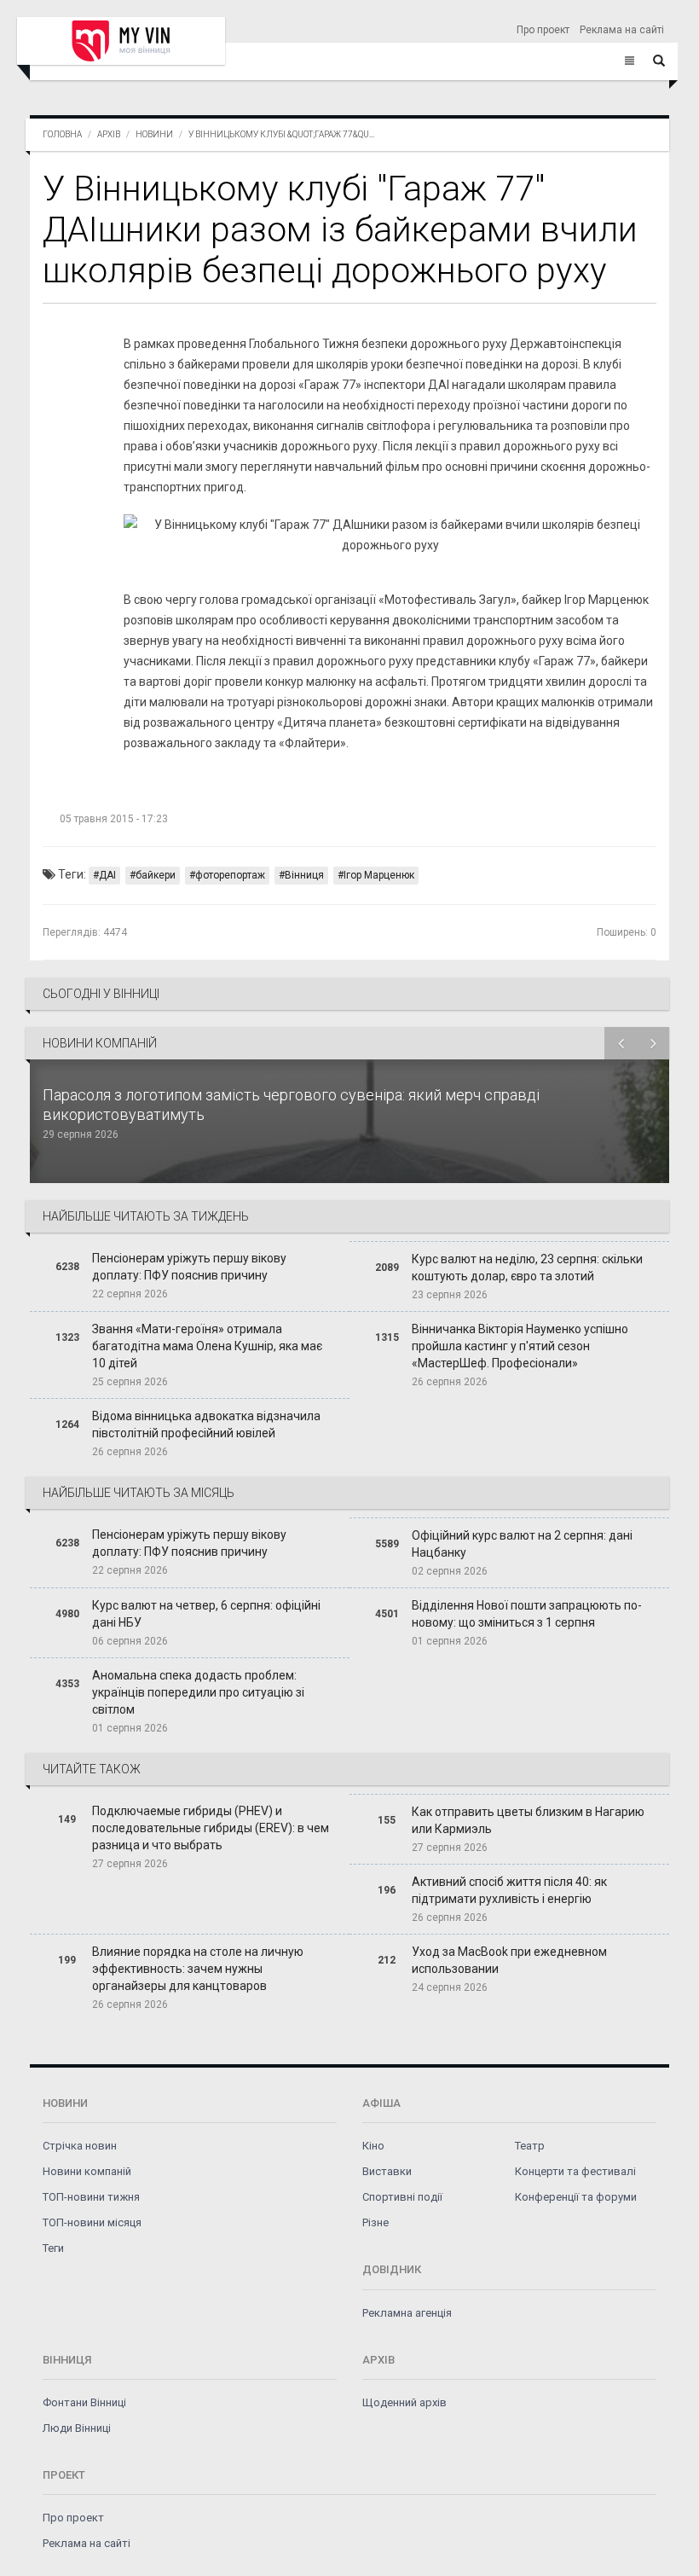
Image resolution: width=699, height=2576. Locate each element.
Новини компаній (87, 2171)
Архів (109, 134)
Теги (53, 2248)
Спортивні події (402, 2197)
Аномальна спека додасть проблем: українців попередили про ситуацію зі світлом (198, 1692)
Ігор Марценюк (379, 875)
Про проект (543, 30)
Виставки (387, 2171)
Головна (62, 134)
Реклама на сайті (622, 30)
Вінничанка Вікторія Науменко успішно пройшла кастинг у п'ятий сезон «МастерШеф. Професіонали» (520, 1346)
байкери (156, 875)
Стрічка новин (80, 2146)
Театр (530, 2146)
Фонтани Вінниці (84, 2402)
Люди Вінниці (77, 2428)
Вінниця (304, 875)
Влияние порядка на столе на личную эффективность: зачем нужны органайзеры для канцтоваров (198, 1969)
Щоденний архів (404, 2402)
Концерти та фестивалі (575, 2171)
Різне (375, 2222)
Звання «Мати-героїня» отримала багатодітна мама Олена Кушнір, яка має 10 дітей (207, 1346)
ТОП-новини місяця (92, 2222)
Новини (154, 134)
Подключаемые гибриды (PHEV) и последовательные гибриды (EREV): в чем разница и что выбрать (211, 1828)
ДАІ (107, 875)
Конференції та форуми (576, 2197)
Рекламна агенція (407, 2313)
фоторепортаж (230, 875)
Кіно (373, 2146)
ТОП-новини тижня (91, 2197)
